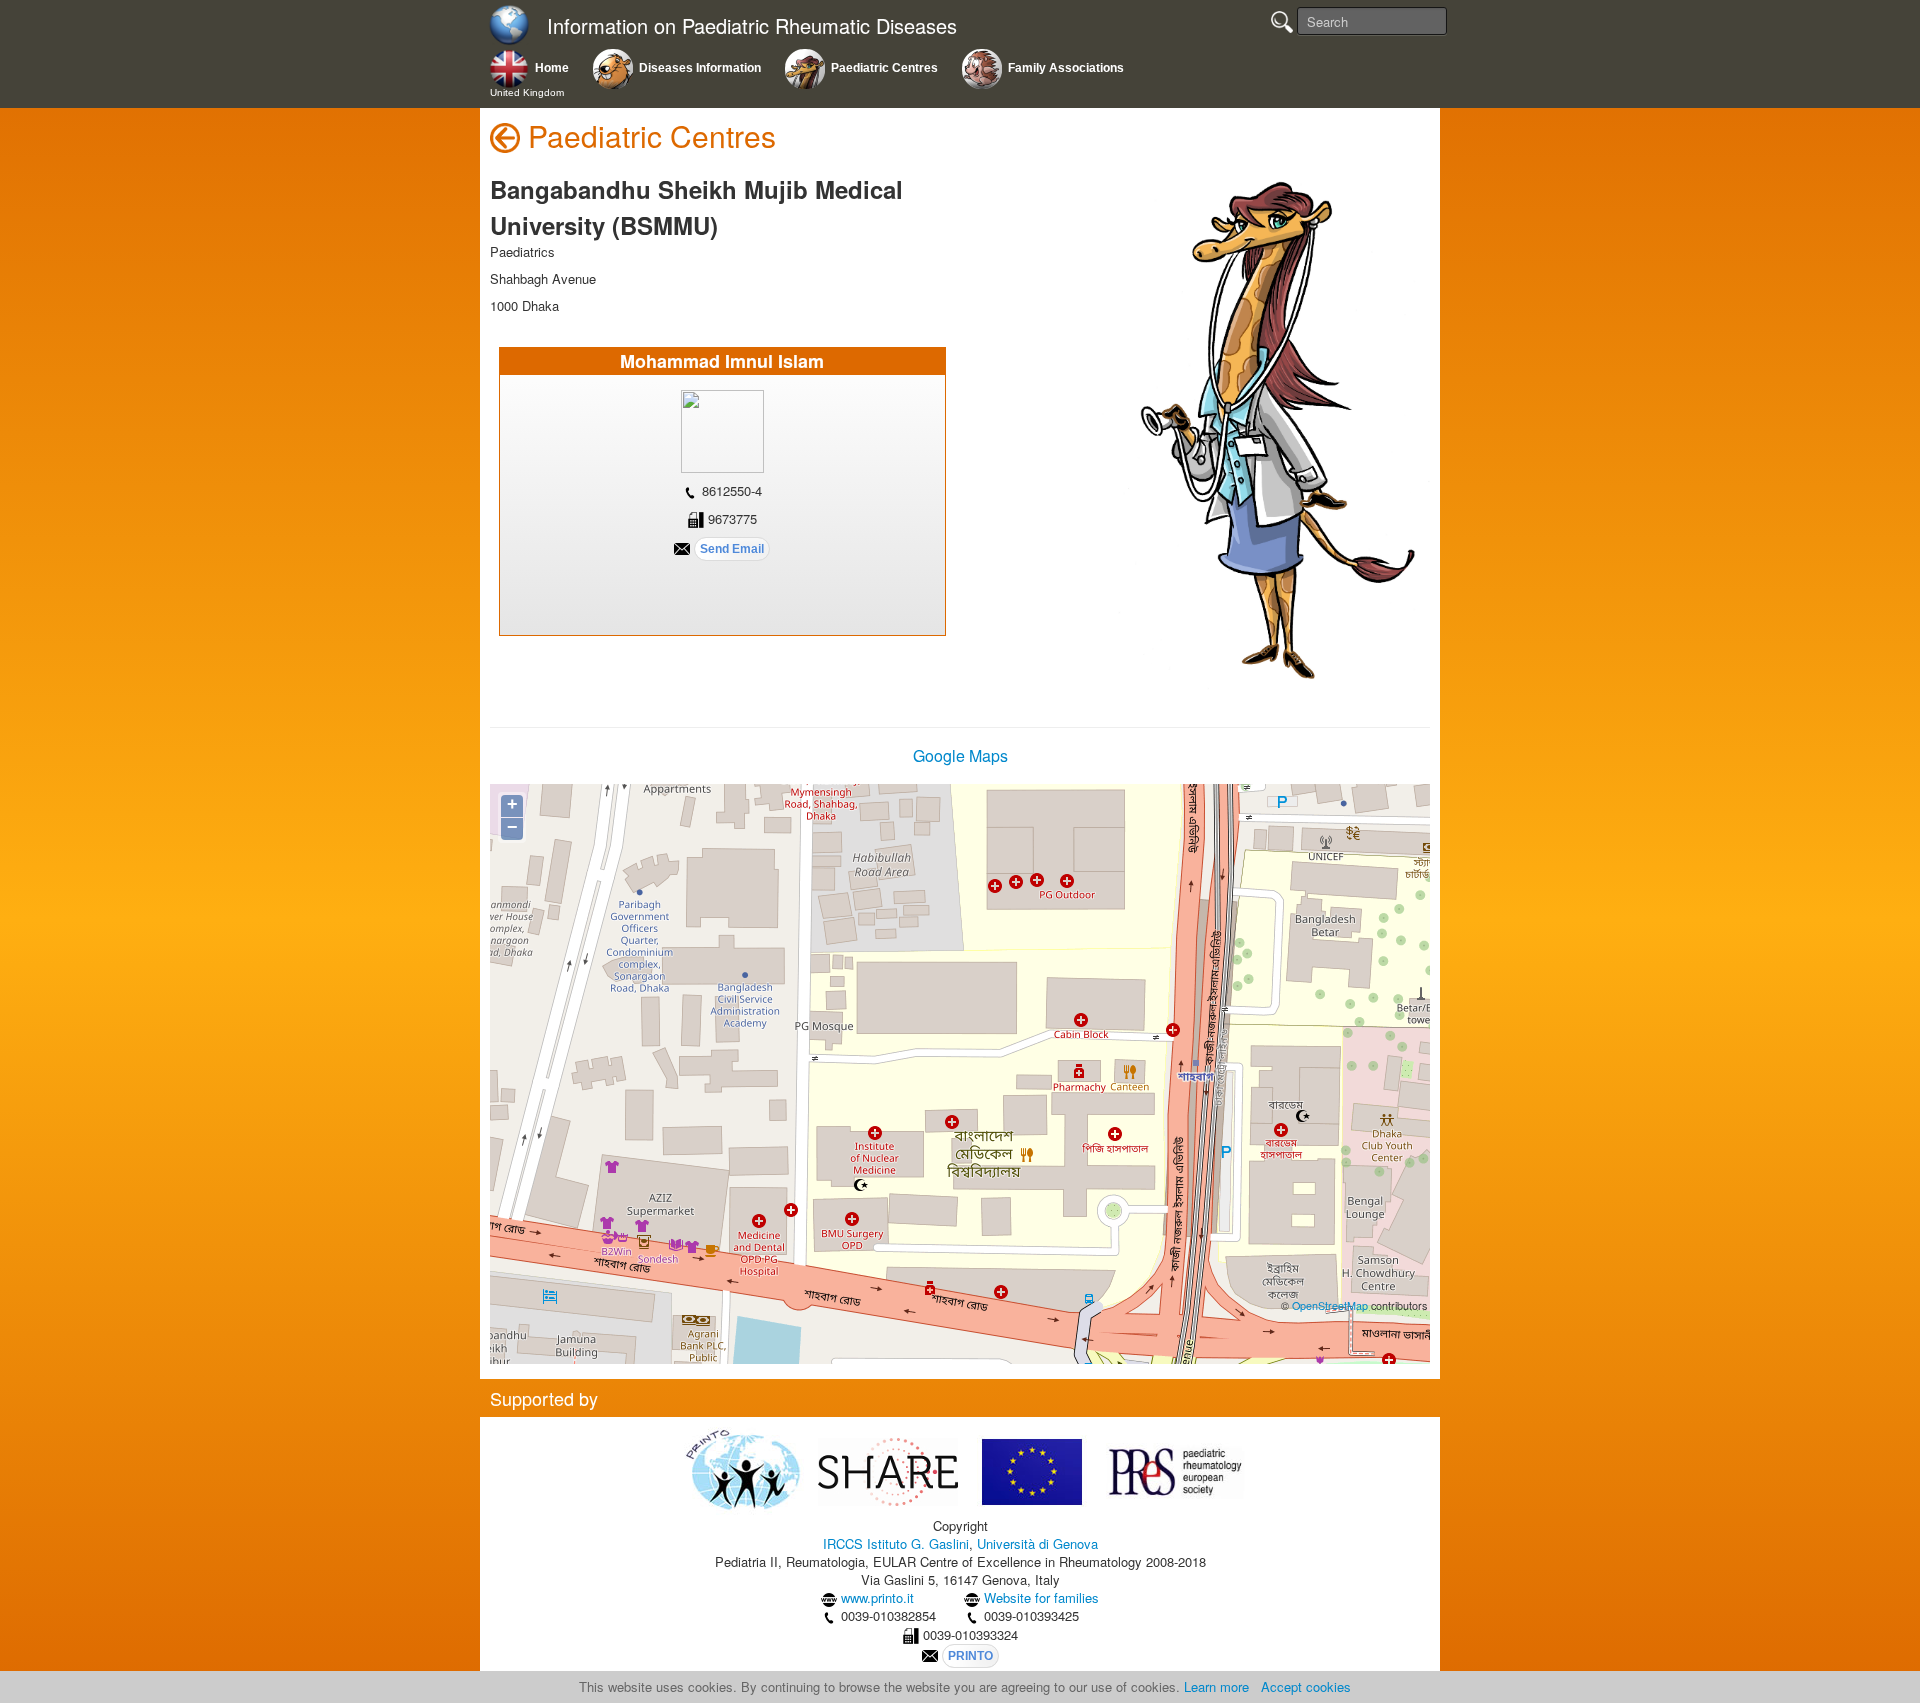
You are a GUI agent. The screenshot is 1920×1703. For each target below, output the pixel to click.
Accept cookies (1306, 1686)
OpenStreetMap (1330, 1305)
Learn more (1216, 1686)
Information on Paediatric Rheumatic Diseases (752, 26)
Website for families (1041, 1597)
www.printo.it (877, 1597)
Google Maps (960, 755)
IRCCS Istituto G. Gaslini (896, 1543)
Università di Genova (1037, 1543)
